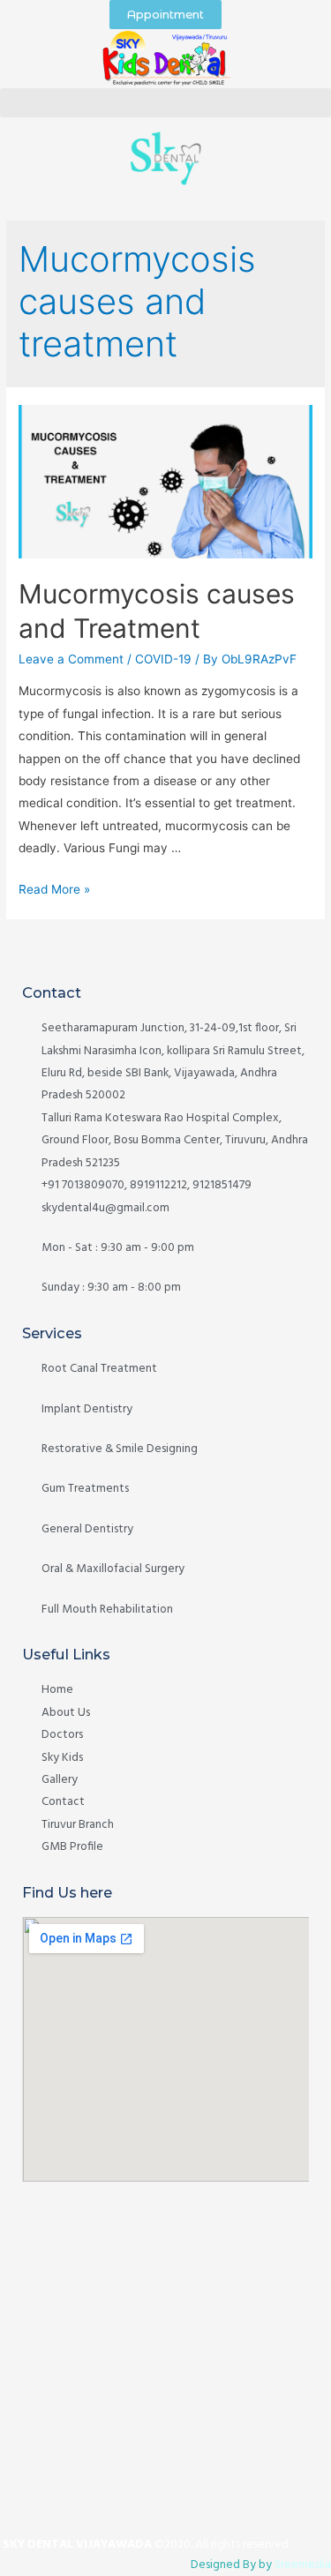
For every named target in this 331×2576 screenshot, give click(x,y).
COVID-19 (163, 659)
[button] (165, 103)
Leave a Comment (71, 659)
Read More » (54, 889)
